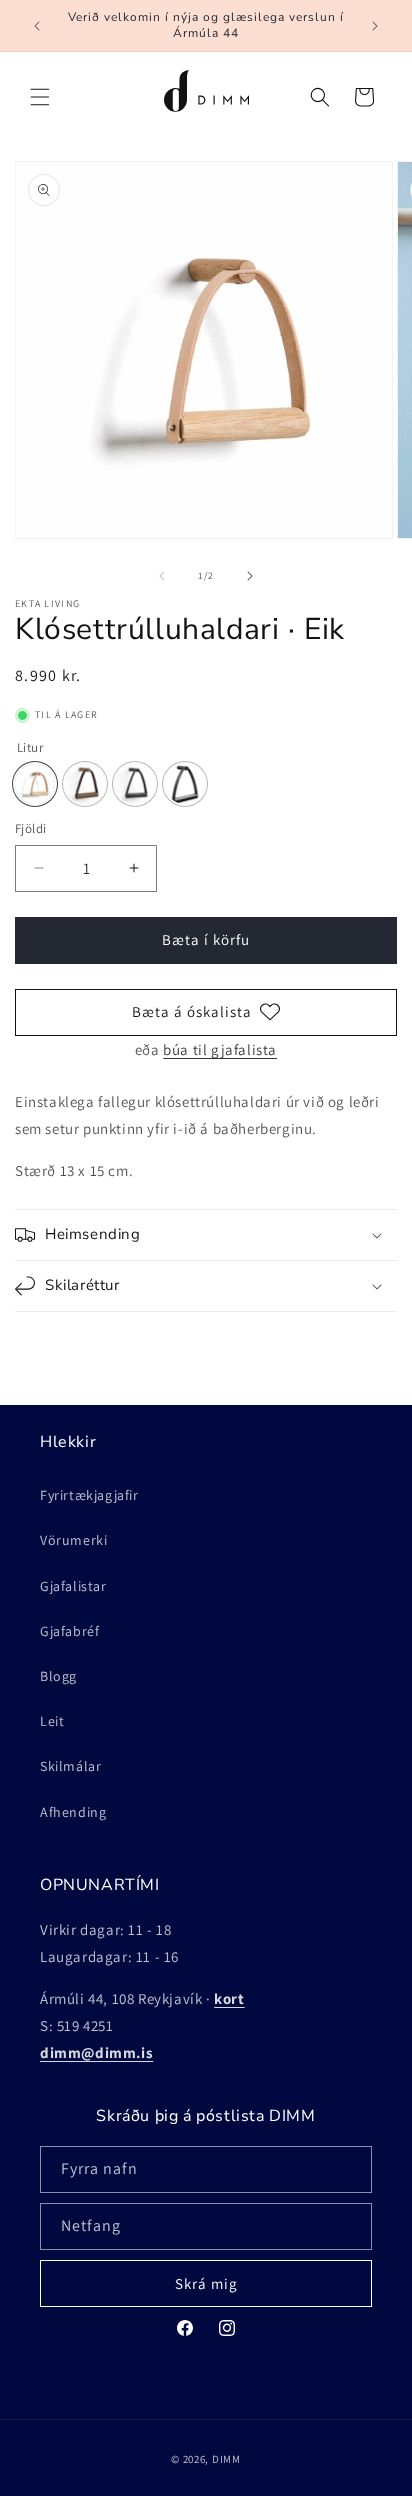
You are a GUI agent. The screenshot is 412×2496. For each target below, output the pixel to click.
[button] (40, 97)
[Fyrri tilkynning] (37, 26)
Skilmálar (70, 1766)
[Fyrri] (162, 576)
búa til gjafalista (220, 1049)
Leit (52, 1721)
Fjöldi (30, 828)
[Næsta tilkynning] (375, 26)
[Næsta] (250, 576)
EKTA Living (47, 604)
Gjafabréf (69, 1631)
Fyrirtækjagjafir (89, 1495)
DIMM (226, 2459)
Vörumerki (73, 1540)
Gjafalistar (73, 1586)
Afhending (73, 1812)
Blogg (58, 1676)
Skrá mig (206, 2283)
